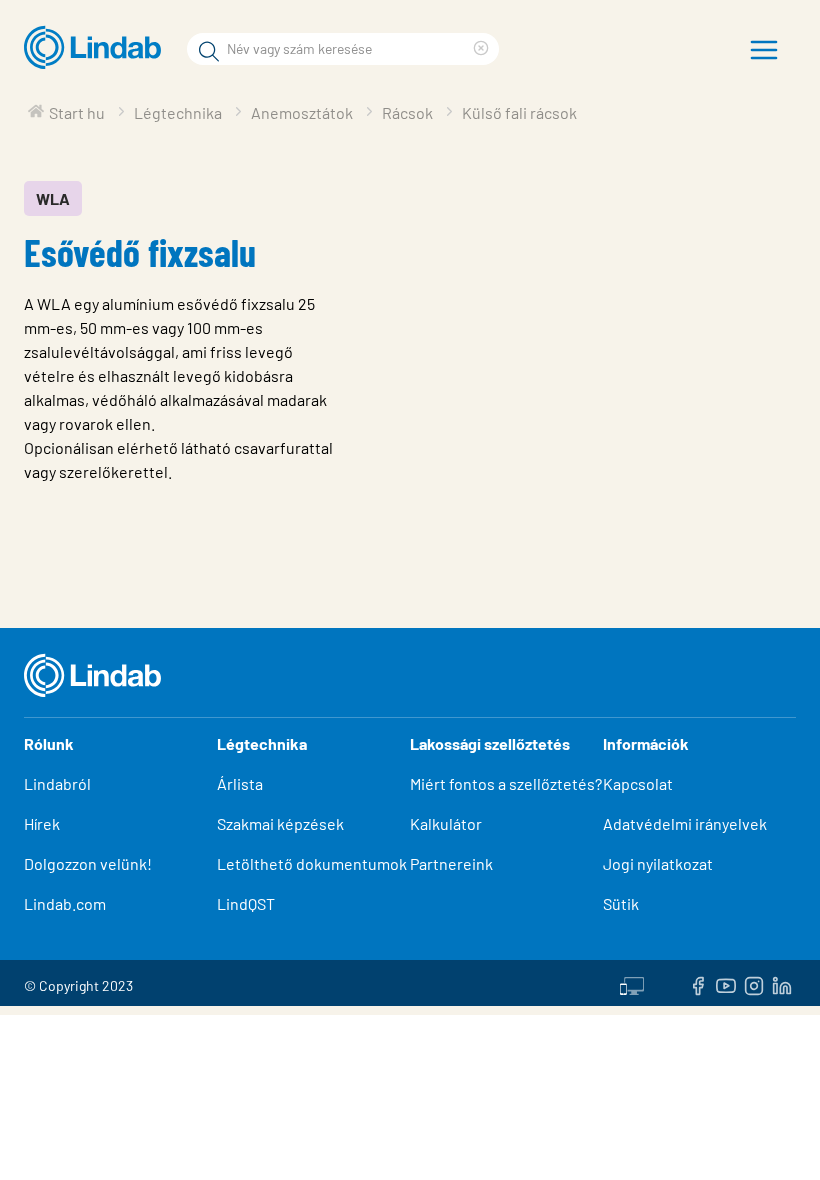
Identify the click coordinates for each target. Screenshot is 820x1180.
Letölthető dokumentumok (312, 863)
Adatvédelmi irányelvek (685, 823)
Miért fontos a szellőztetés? (506, 783)
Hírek (43, 823)
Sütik (621, 903)
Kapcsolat (638, 783)
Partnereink (451, 863)
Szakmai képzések (280, 823)
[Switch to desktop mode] (632, 983)
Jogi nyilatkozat (658, 863)
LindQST (246, 903)
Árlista (240, 783)
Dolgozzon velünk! (88, 863)
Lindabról (57, 783)
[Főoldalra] (97, 48)
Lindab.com (65, 903)
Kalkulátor (446, 823)
